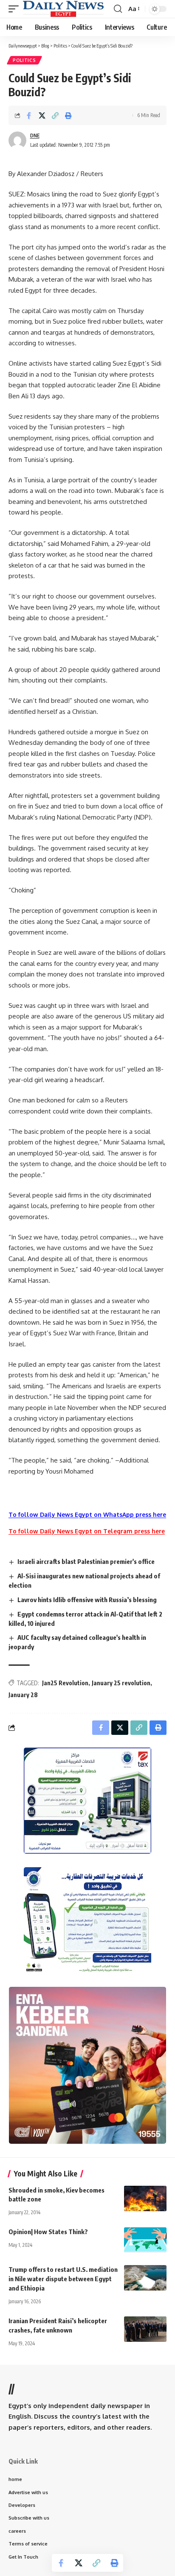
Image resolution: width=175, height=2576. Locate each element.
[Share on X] (42, 115)
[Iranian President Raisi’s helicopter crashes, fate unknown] (145, 2329)
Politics (24, 60)
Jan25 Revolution (65, 1683)
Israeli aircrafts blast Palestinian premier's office (86, 1561)
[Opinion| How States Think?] (145, 2240)
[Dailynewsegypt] (63, 9)
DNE (35, 136)
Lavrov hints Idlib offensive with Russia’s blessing (87, 1600)
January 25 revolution (121, 1683)
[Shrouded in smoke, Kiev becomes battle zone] (145, 2198)
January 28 (23, 1695)
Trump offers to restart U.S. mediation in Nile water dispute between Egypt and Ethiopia (63, 2279)
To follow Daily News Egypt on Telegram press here (87, 1531)
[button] (16, 9)
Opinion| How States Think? (48, 2232)
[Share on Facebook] (29, 115)
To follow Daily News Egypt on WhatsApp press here (87, 1515)
